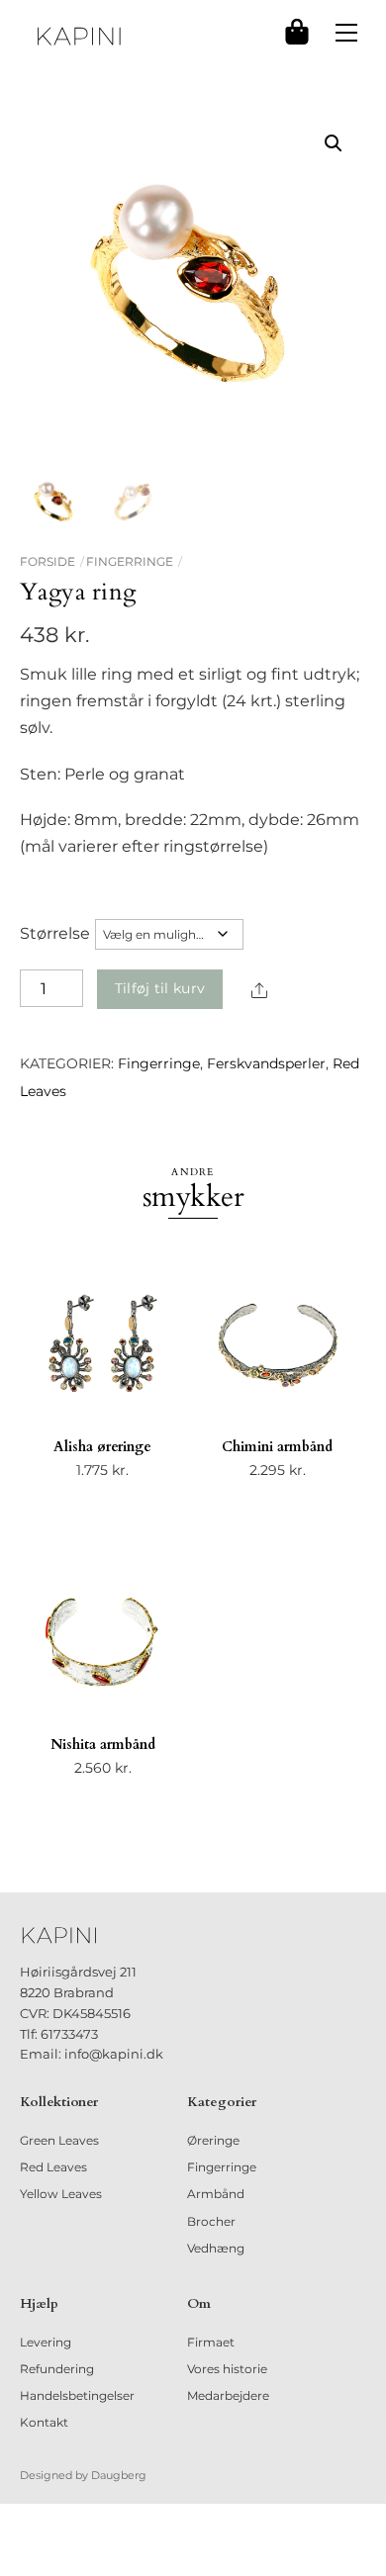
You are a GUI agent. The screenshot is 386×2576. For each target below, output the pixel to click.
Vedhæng (216, 2248)
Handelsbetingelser (77, 2395)
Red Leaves (53, 2167)
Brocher (211, 2221)
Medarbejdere (228, 2395)
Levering (46, 2342)
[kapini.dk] (79, 36)
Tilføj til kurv (160, 988)
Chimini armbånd (277, 1447)
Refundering (57, 2369)
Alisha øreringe (102, 1447)
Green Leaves (59, 2140)
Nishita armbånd (103, 1745)
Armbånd (216, 2194)
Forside (48, 561)
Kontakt (44, 2422)
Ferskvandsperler (266, 1063)
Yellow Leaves (61, 2194)
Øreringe (213, 2140)
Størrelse (55, 933)
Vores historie (227, 2369)
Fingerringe (130, 561)
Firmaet (211, 2342)
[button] (334, 143)
